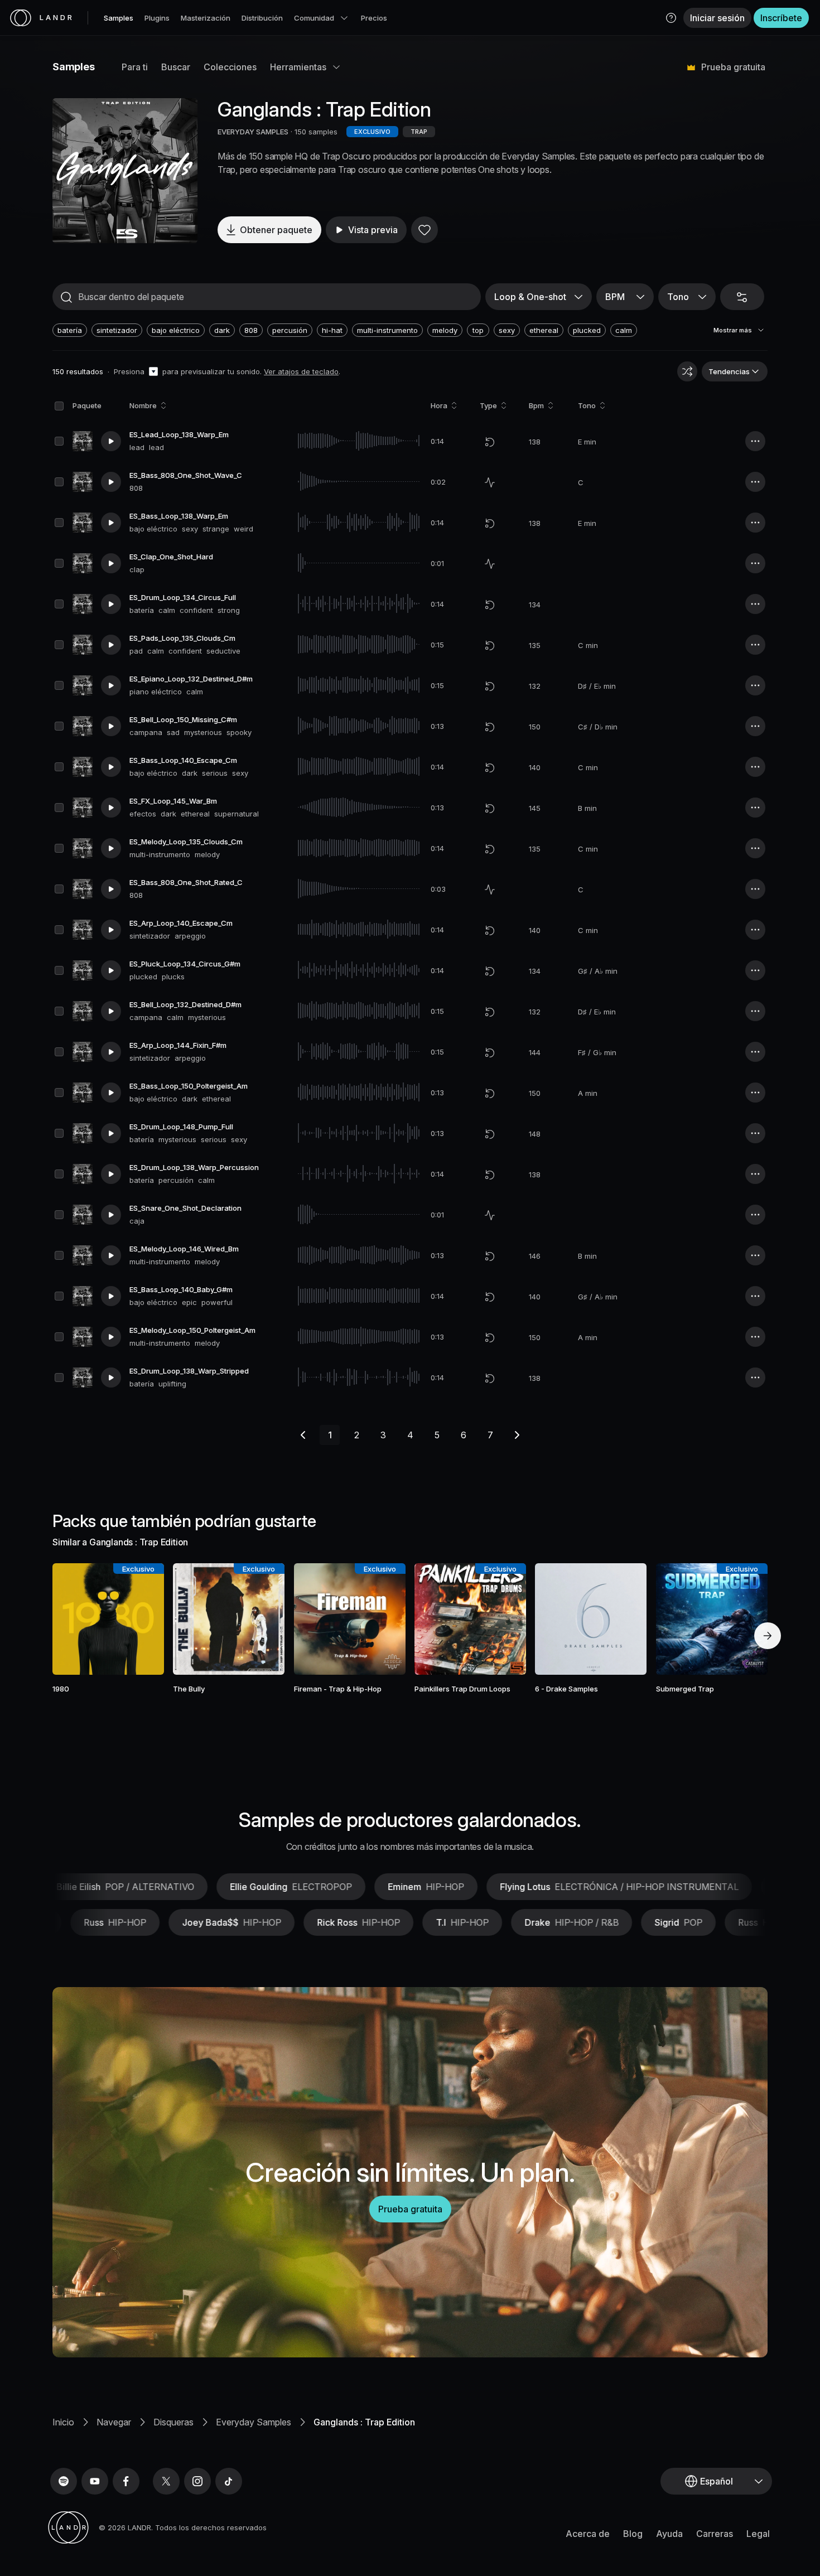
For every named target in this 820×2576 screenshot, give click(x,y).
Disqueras (173, 2422)
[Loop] (490, 442)
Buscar (176, 67)
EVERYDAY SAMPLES (253, 132)
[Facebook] (126, 2481)
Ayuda (669, 2534)
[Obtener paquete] (141, 1619)
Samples (119, 18)
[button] (671, 18)
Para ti (135, 67)
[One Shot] (490, 482)
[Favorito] (425, 230)
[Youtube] (95, 2481)
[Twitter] (166, 2481)
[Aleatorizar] (687, 371)
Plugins (157, 18)
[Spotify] (64, 2481)
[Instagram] (197, 2481)
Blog (633, 2534)
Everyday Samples (254, 2422)
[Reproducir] (125, 171)
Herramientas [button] (298, 67)
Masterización (206, 18)
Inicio (63, 2422)
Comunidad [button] (314, 18)
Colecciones (230, 67)
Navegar (114, 2422)
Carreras (715, 2534)
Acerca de (588, 2534)
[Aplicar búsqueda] (66, 297)
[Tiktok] (229, 2481)
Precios (374, 18)
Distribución (262, 18)
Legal (758, 2534)
